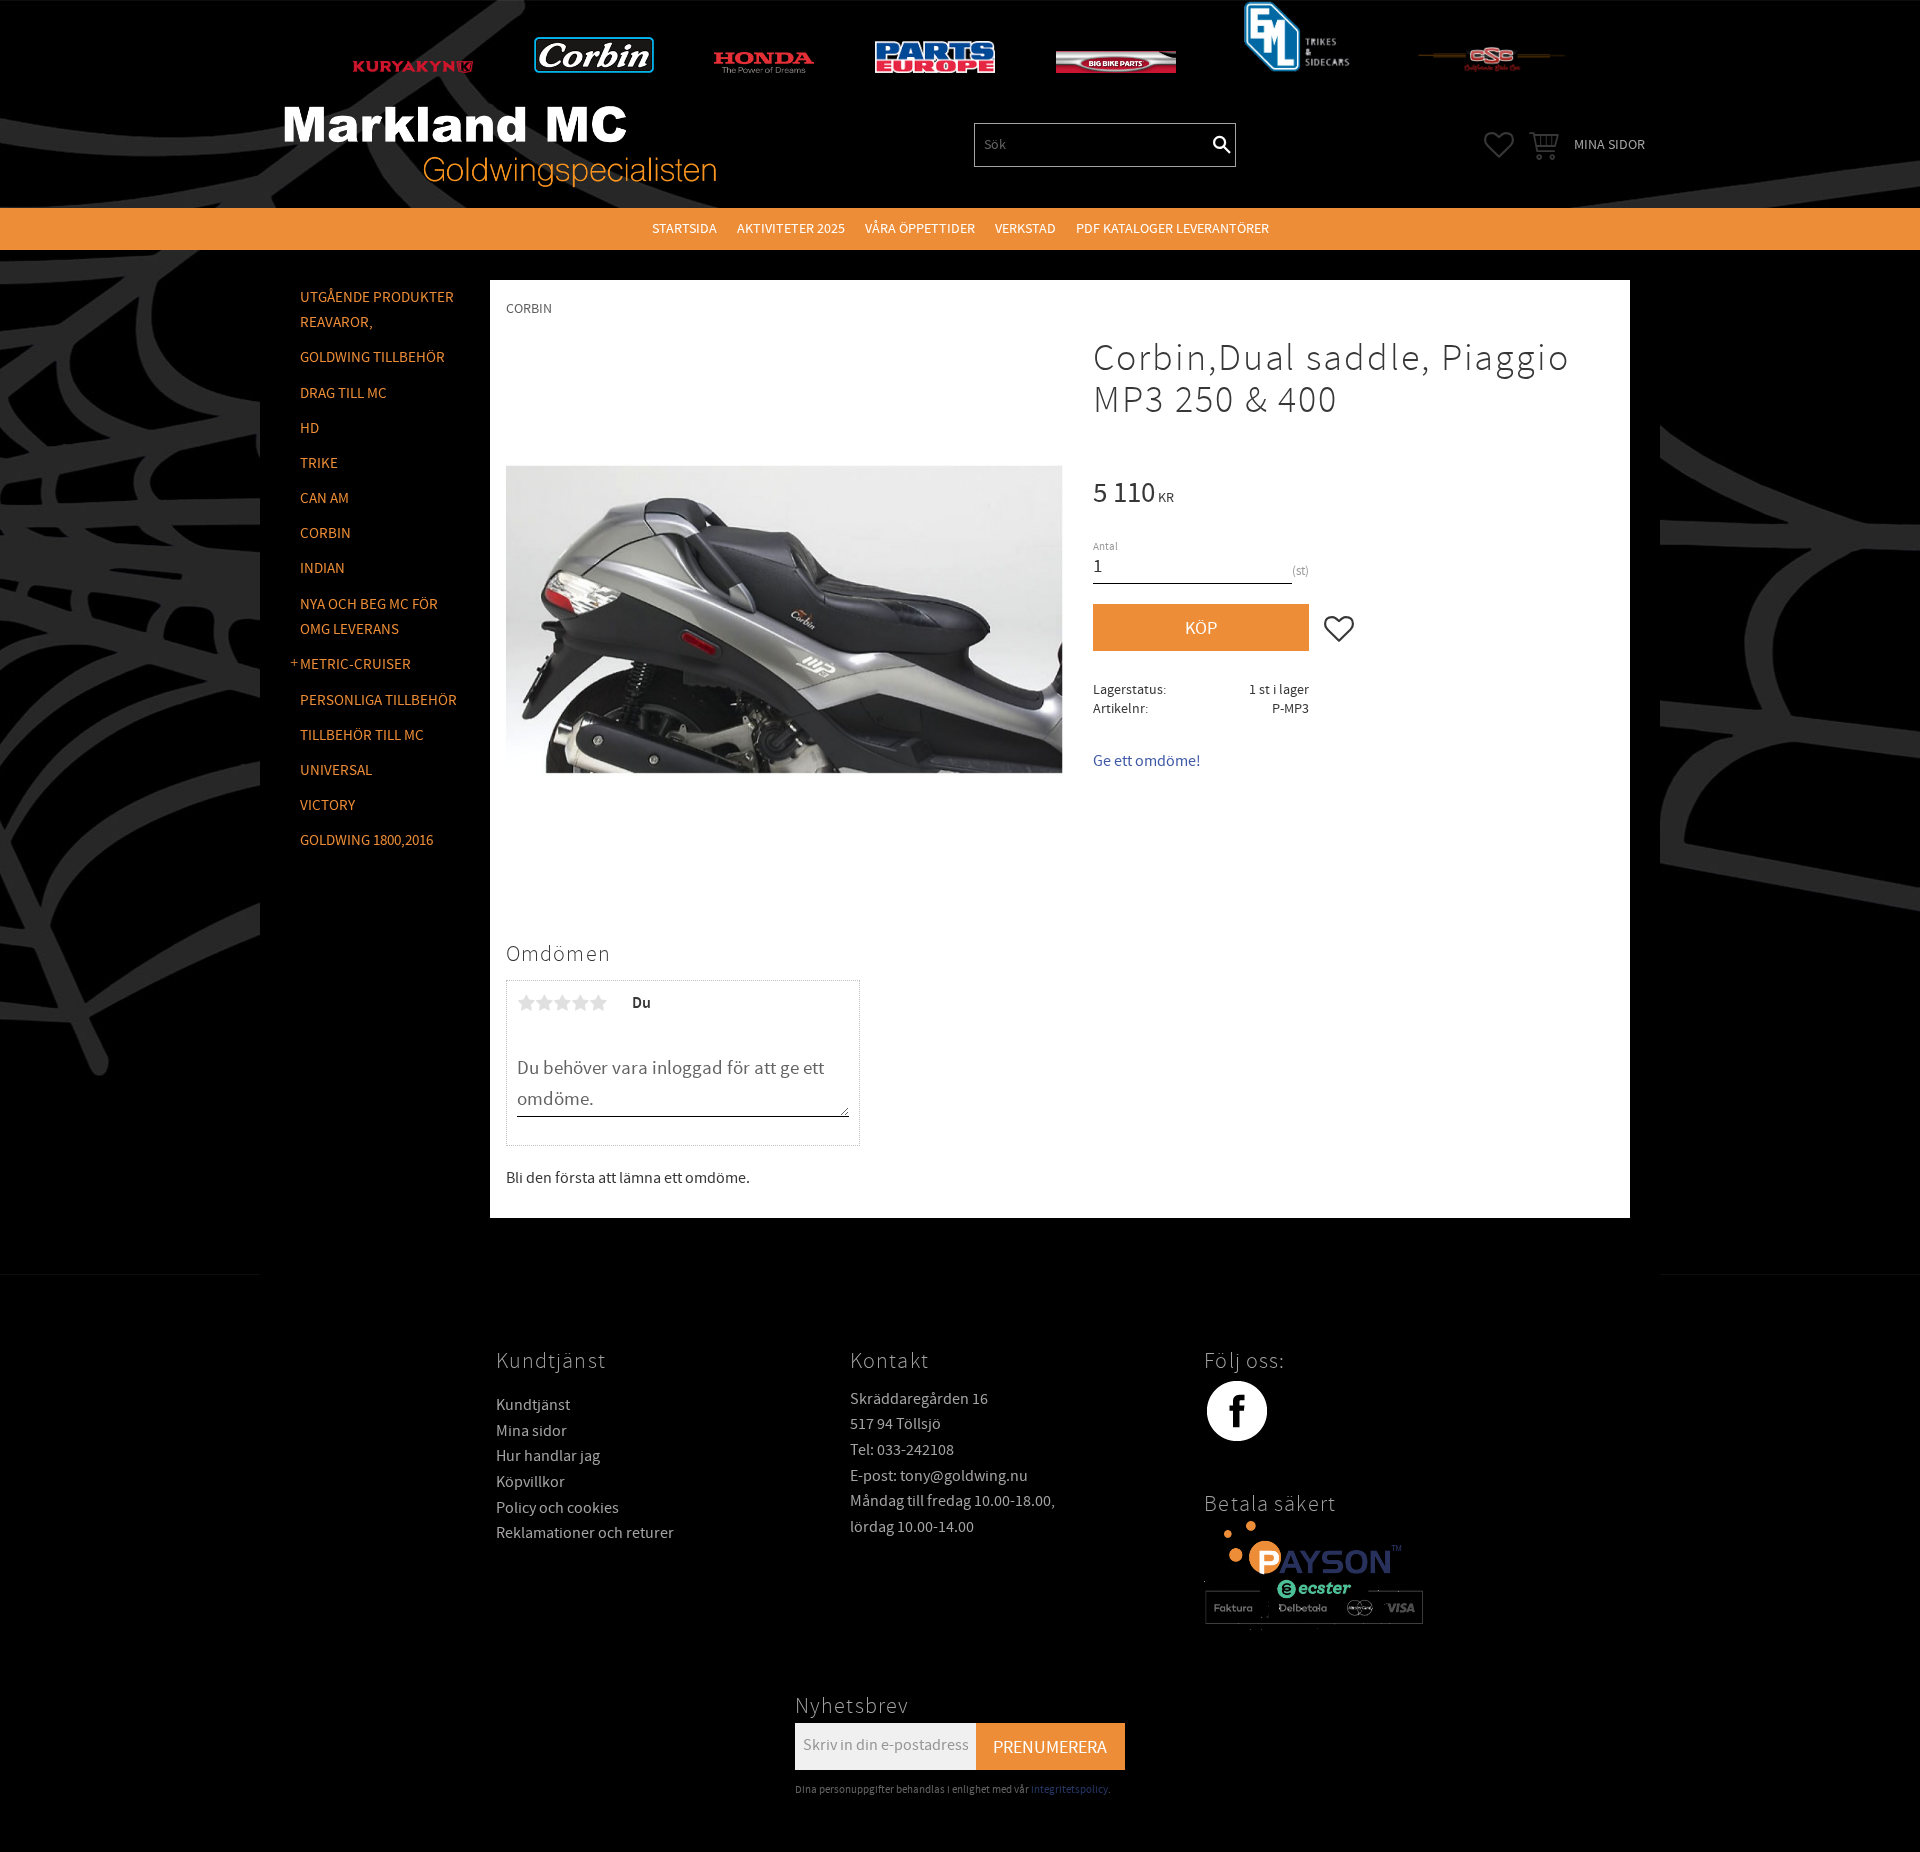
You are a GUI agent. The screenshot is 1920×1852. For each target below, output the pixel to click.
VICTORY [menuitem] (327, 805)
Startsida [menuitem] (684, 228)
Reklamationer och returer (585, 1533)
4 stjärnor (580, 1003)
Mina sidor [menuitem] (1609, 144)
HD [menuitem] (309, 428)
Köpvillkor (530, 1482)
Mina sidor (531, 1431)
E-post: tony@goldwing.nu (939, 1476)
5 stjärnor (598, 1003)
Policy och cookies (557, 1508)
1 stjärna (526, 1003)
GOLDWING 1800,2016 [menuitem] (366, 840)
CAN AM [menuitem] (324, 498)
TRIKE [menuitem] (319, 463)
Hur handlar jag (548, 1456)
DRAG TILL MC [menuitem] (343, 393)
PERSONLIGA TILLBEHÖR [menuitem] (378, 700)
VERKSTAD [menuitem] (1025, 228)
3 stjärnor (562, 1003)
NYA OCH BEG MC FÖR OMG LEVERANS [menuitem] (369, 617)
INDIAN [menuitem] (322, 568)
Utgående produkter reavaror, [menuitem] (377, 310)
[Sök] (1222, 145)
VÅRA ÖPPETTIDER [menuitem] (920, 228)
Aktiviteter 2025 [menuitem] (791, 228)
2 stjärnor (544, 1003)
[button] (1499, 145)
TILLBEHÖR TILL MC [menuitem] (362, 735)
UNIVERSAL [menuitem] (336, 770)
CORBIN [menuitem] (325, 533)
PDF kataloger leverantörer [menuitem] (1172, 228)
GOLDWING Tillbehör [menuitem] (372, 357)
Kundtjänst (533, 1405)
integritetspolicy (1069, 1789)
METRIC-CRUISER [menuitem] (355, 664)
